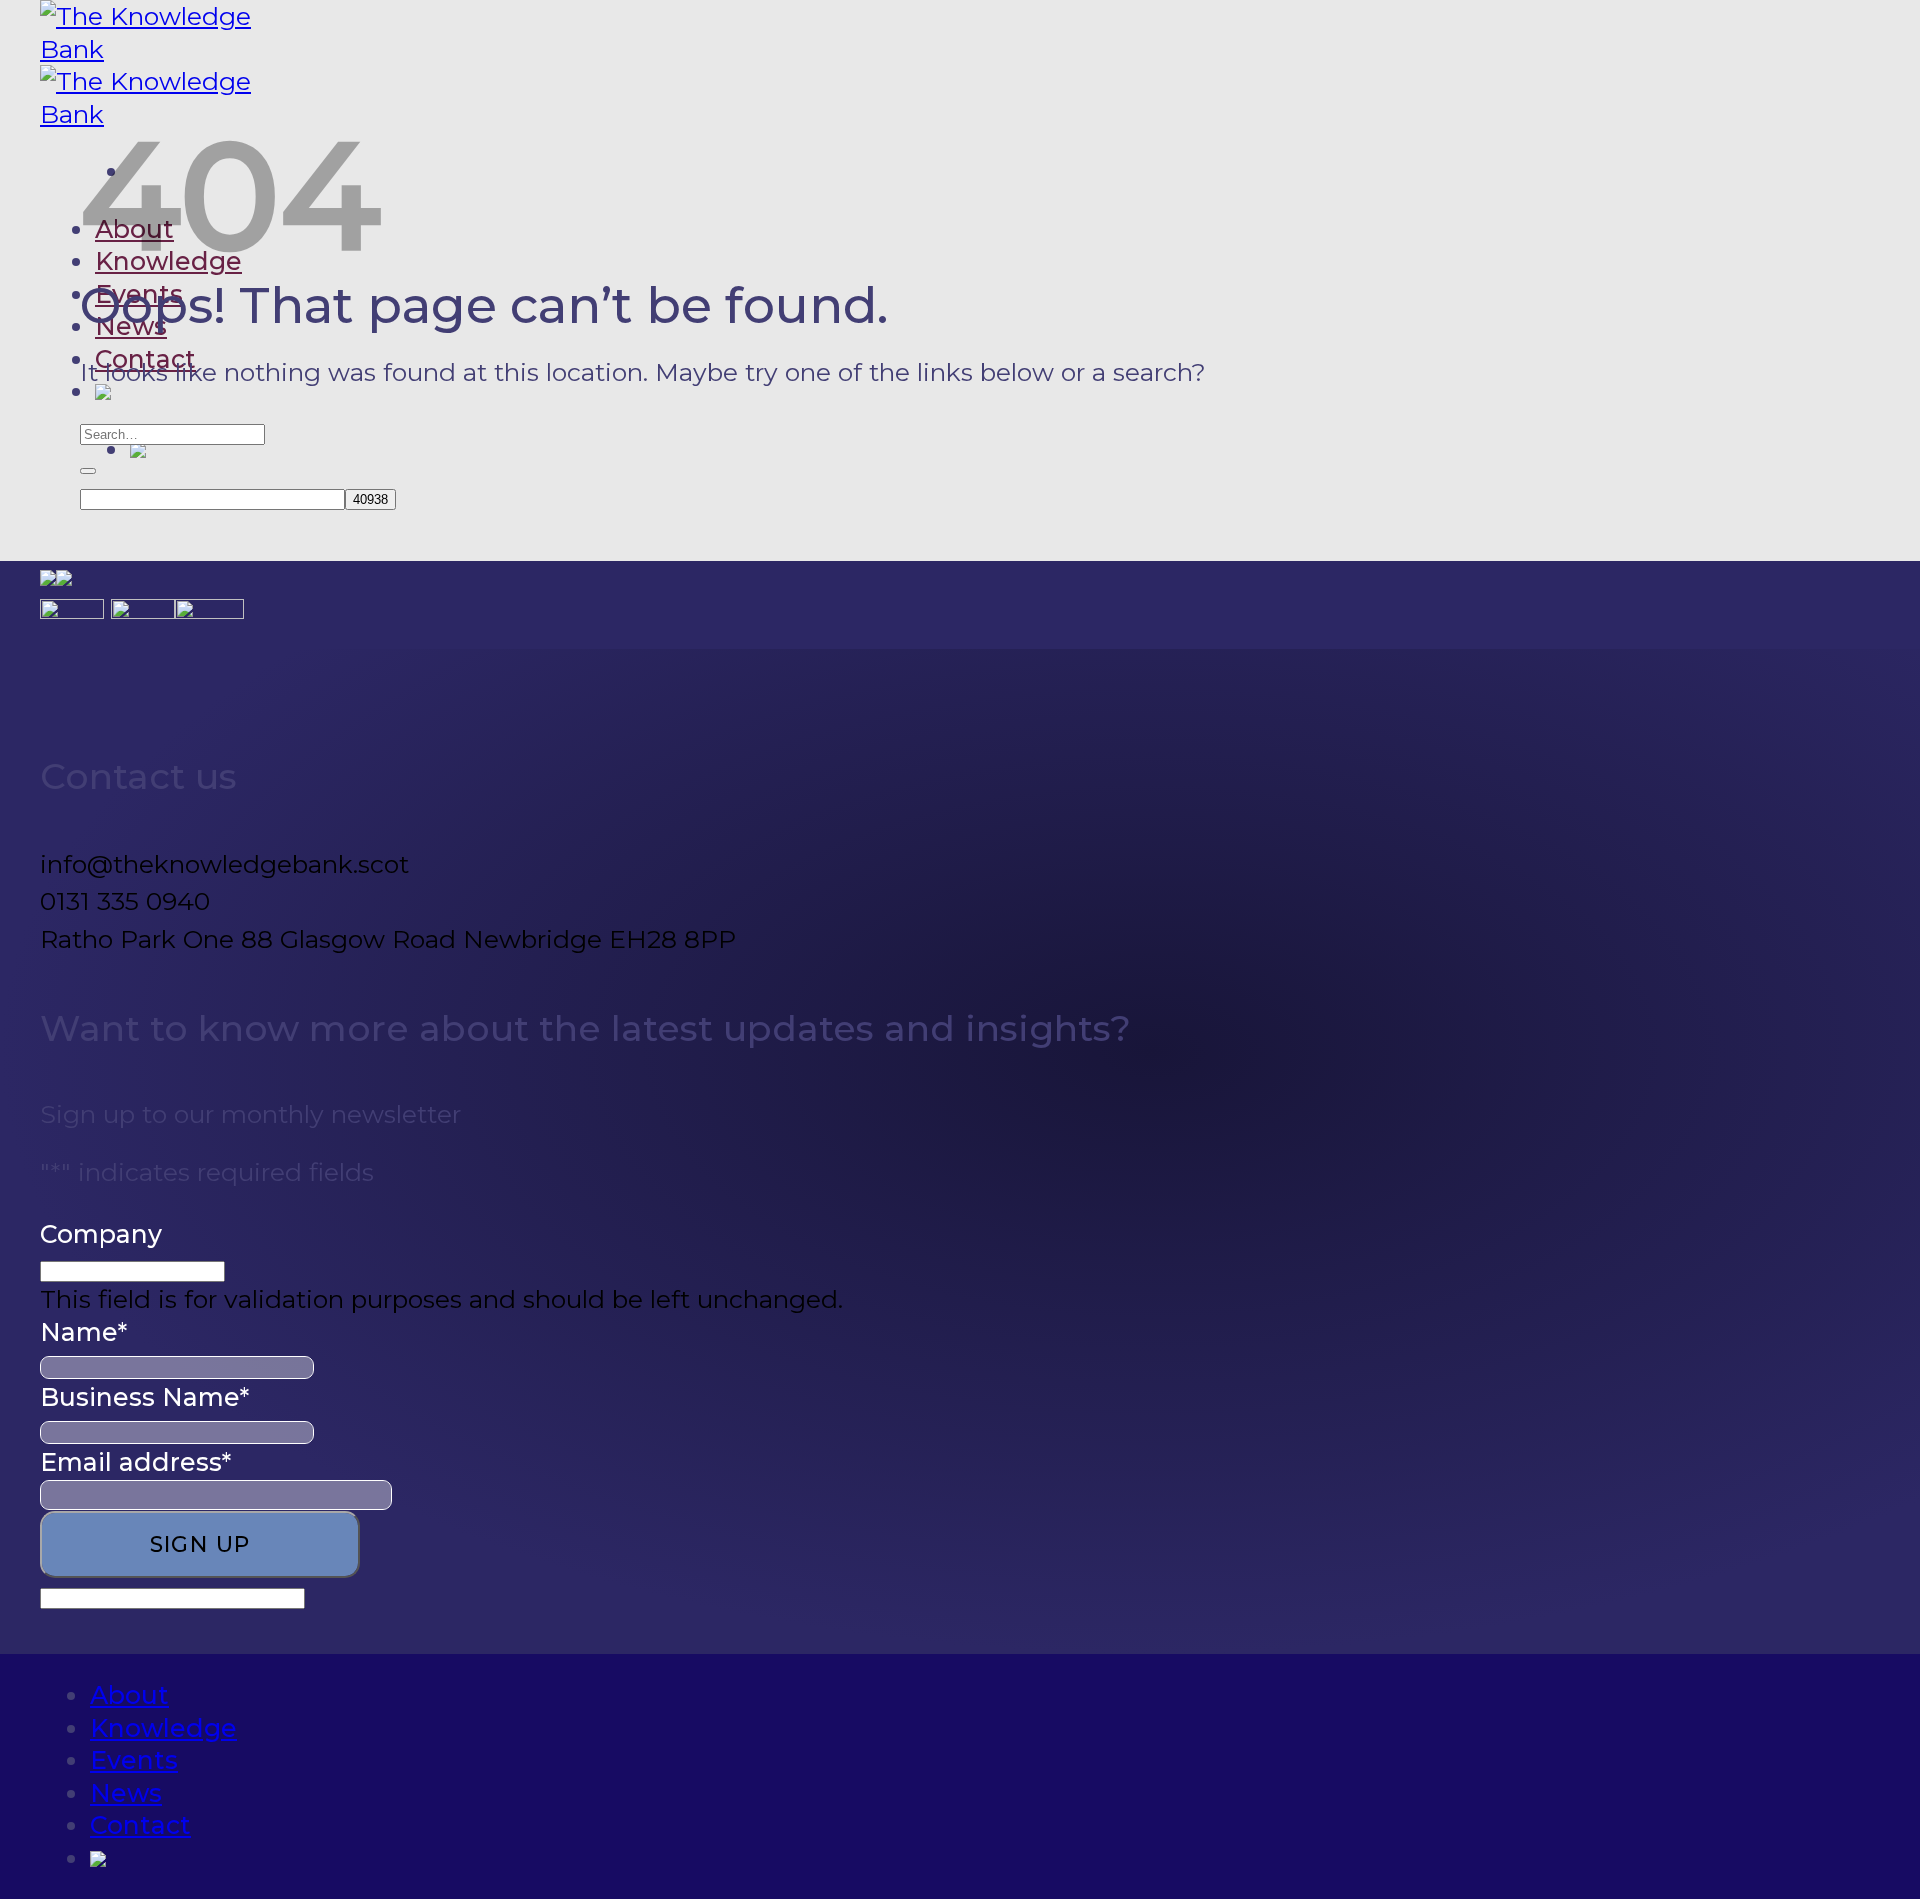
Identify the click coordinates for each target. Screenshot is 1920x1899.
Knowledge (163, 1728)
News (131, 326)
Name (83, 1332)
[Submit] (88, 471)
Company (101, 1234)
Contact (140, 1825)
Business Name (144, 1397)
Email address (135, 1462)
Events (134, 1760)
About (129, 1695)
